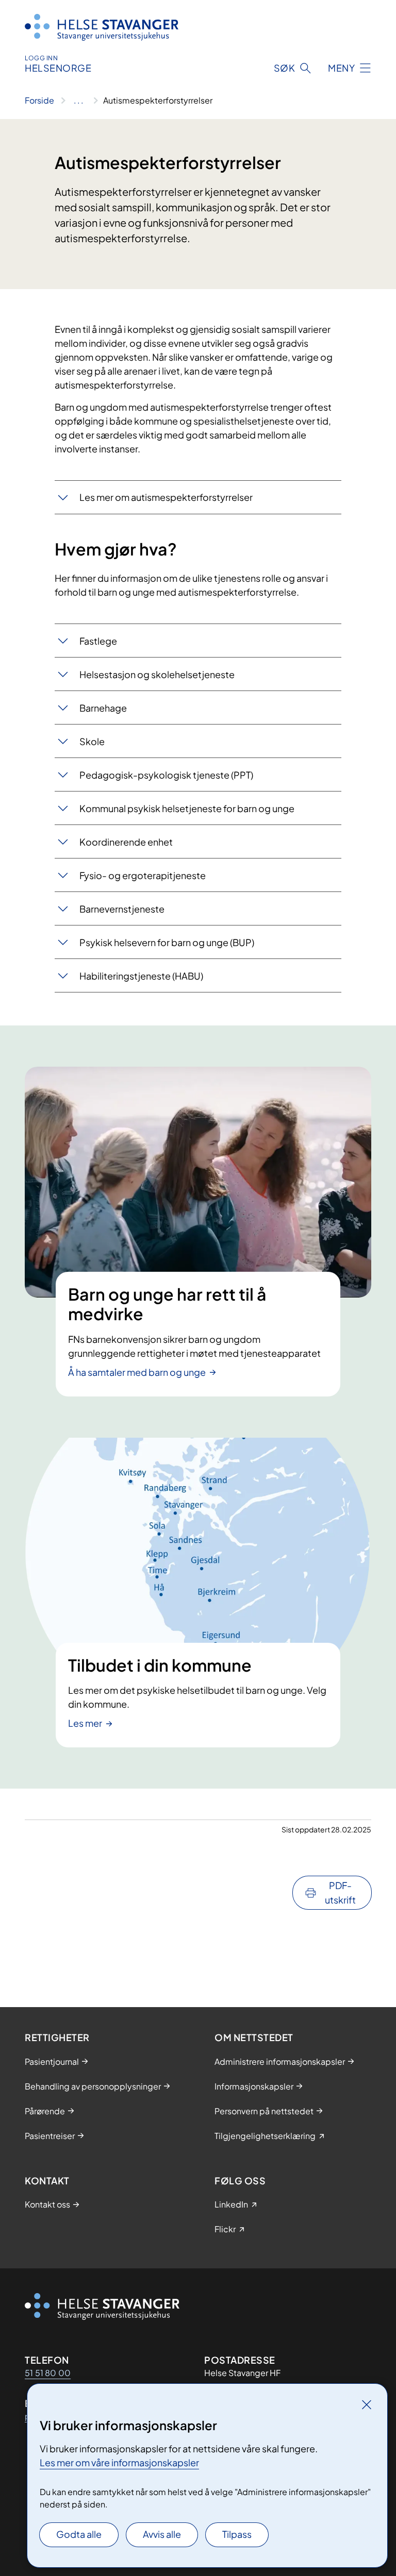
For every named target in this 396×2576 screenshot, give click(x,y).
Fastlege (98, 641)
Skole (92, 741)
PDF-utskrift (340, 1892)
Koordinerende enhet (126, 842)
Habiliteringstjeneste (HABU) (141, 976)
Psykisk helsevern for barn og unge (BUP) (167, 942)
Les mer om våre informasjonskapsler (119, 2462)
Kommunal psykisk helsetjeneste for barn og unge (187, 808)
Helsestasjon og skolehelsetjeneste (157, 674)
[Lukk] (367, 2404)
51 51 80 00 (48, 2373)
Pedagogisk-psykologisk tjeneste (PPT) (166, 775)
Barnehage (103, 708)
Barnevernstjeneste (122, 909)
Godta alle (79, 2534)
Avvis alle (162, 2534)
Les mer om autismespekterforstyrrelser (166, 497)
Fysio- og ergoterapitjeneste (143, 875)
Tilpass (237, 2534)
